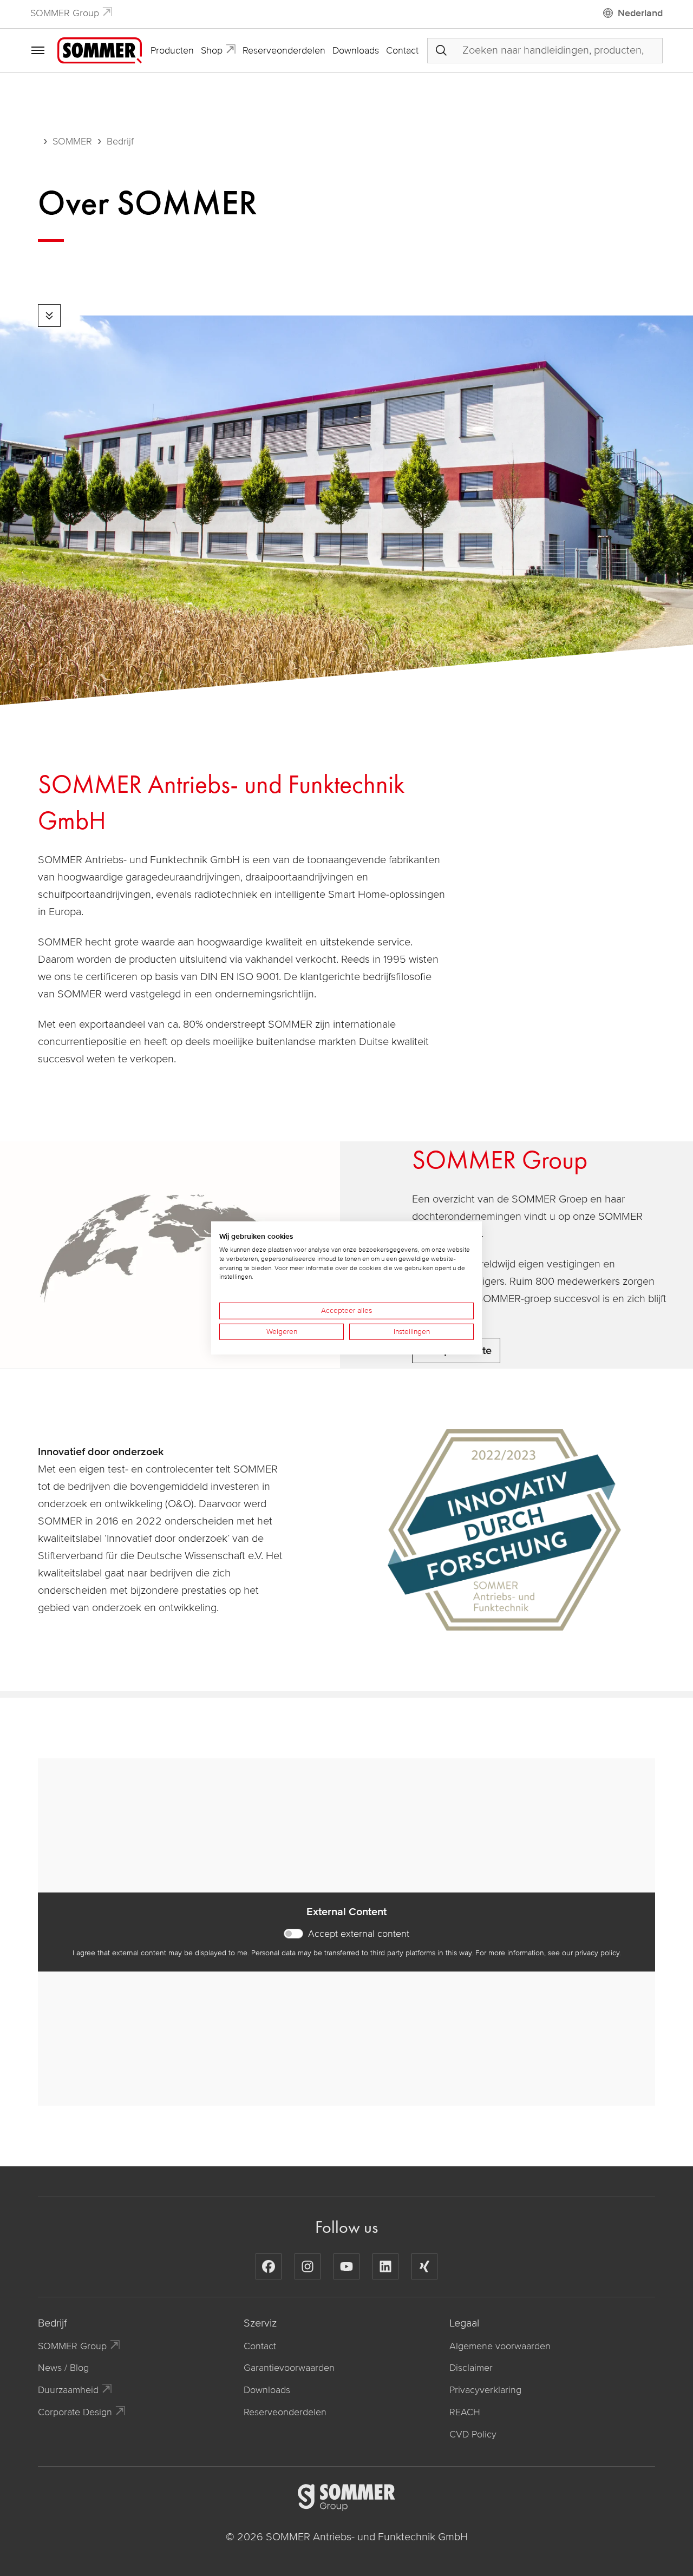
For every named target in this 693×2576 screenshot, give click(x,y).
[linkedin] (385, 2266)
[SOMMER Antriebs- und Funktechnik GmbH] (100, 50)
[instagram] (308, 2266)
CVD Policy (473, 2434)
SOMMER (72, 141)
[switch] (293, 1934)
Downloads (356, 50)
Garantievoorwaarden (289, 2368)
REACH (465, 2412)
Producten (172, 50)
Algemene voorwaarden (500, 2346)
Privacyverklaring (485, 2390)
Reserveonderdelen (284, 50)
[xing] (424, 2266)
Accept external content (359, 1934)
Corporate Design (75, 2412)
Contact (402, 50)
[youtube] (346, 2266)
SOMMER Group (65, 13)
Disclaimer (471, 2368)
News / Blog (63, 2368)
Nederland (640, 13)
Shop (212, 50)
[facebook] (269, 2266)
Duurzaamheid (68, 2390)
